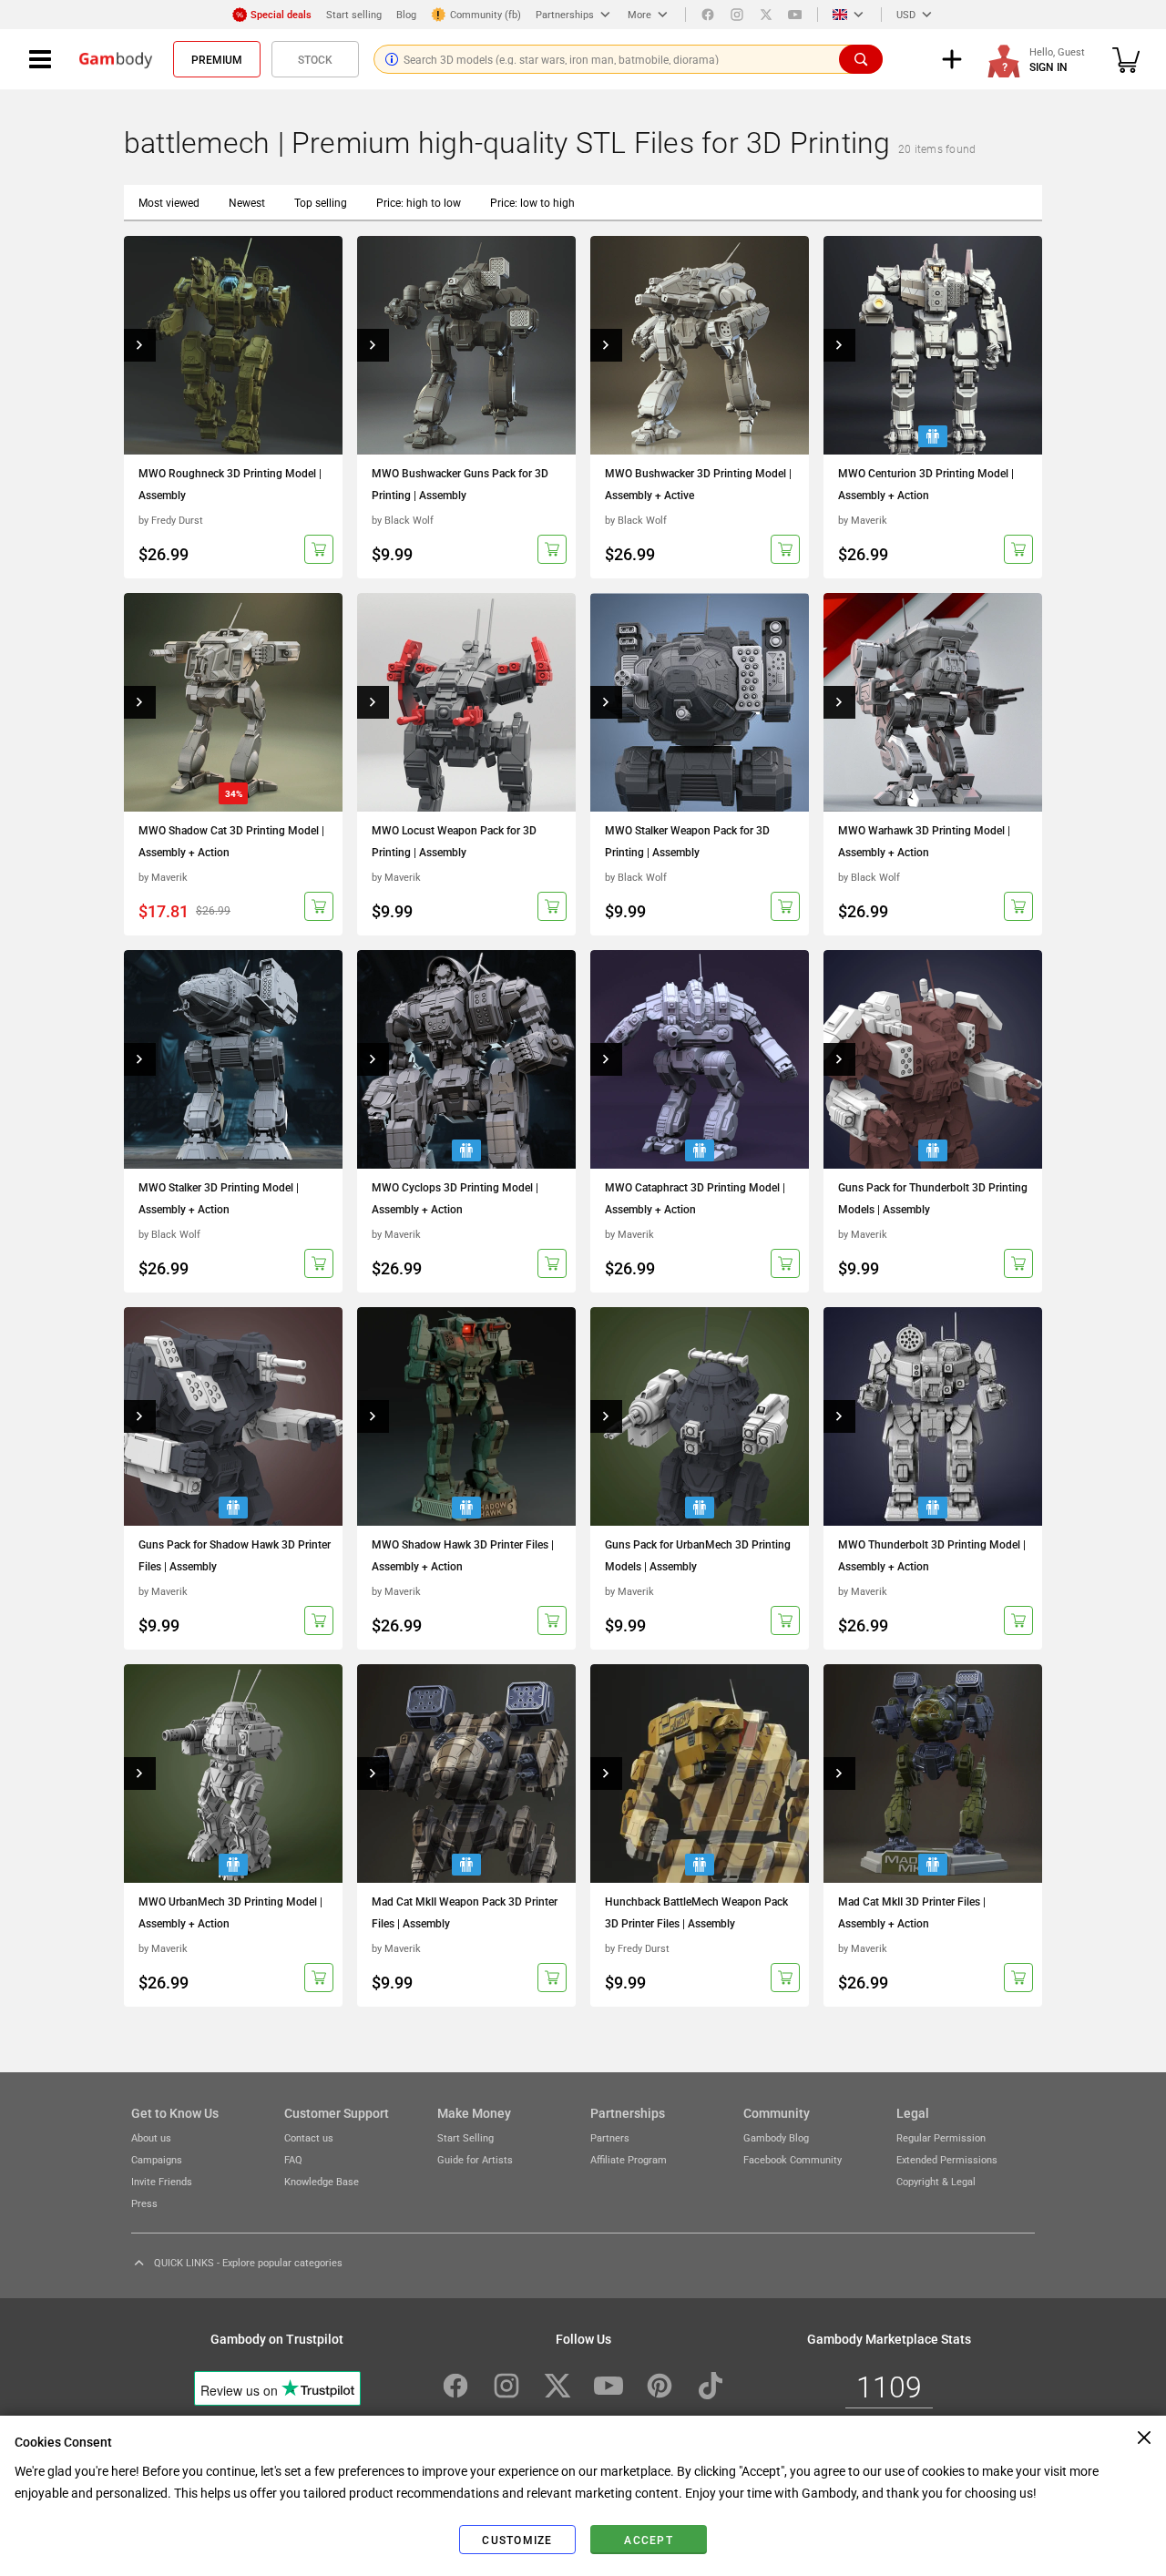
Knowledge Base (322, 2181)
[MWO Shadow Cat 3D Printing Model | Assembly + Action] (233, 702)
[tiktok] (711, 2386)
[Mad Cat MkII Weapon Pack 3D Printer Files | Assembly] (466, 1774)
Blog (406, 14)
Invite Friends (162, 2181)
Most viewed (169, 202)
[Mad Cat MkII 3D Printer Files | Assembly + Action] (933, 1774)
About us (151, 2137)
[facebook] (708, 15)
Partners (610, 2137)
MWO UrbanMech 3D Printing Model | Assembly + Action (230, 1912)
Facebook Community (793, 2159)
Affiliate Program (629, 2159)
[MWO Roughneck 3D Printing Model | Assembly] (233, 345)
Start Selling (465, 2137)
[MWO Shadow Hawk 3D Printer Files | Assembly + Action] (466, 1416)
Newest (247, 202)
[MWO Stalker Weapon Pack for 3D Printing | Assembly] (700, 702)
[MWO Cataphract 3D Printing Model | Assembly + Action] (700, 1059)
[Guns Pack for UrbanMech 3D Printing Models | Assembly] (700, 1416)
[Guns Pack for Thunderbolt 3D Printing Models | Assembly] (933, 1059)
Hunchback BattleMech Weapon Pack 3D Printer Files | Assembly (696, 1912)
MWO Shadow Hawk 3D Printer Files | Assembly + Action (463, 1555)
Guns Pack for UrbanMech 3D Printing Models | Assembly (698, 1555)
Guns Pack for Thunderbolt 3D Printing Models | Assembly (933, 1198)
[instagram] (737, 15)
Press (144, 2203)
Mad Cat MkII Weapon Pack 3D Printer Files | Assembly (465, 1912)
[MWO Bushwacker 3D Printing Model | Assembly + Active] (700, 345)
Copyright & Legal (936, 2181)
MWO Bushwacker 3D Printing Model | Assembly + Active (698, 484)
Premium (217, 59)
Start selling (354, 14)
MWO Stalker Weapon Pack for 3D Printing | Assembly (687, 841)
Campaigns (157, 2159)
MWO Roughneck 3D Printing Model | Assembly (230, 484)
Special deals (281, 14)
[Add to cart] (319, 549)
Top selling (321, 202)
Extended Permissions (947, 2159)
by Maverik (863, 520)
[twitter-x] (557, 2386)
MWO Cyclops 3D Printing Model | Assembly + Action (455, 1198)
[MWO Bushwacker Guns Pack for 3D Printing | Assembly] (466, 345)
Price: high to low (419, 202)
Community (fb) (486, 14)
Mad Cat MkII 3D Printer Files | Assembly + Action (912, 1912)
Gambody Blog (776, 2137)
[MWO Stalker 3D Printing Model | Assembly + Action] (233, 1059)
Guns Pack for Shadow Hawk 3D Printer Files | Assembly (235, 1555)
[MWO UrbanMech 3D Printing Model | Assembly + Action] (233, 1774)
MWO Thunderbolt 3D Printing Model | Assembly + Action (932, 1555)
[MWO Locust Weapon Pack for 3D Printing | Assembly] (466, 702)
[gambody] (116, 59)
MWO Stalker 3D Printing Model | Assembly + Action (219, 1198)
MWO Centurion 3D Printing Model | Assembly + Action (926, 484)
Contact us (309, 2137)
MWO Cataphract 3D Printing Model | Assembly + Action (695, 1198)
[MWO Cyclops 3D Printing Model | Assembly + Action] (466, 1059)
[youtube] (795, 15)
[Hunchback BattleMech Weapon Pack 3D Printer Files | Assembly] (700, 1774)
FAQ (293, 2159)
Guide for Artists (475, 2159)
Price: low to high (532, 202)
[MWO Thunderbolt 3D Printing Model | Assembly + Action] (933, 1416)
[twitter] (766, 15)
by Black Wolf (403, 520)
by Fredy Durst (171, 520)
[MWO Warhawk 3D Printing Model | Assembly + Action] (933, 702)
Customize (517, 2540)
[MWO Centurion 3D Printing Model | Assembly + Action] (933, 345)
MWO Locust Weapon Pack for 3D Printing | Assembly (454, 841)
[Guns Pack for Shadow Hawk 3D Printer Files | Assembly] (233, 1416)
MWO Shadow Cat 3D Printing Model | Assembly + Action (231, 841)
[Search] (861, 59)
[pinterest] (660, 2386)
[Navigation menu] (40, 59)
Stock (315, 59)
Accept (649, 2540)
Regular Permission (941, 2137)
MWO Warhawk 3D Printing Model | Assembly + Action (924, 841)
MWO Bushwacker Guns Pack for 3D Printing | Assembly (460, 484)
